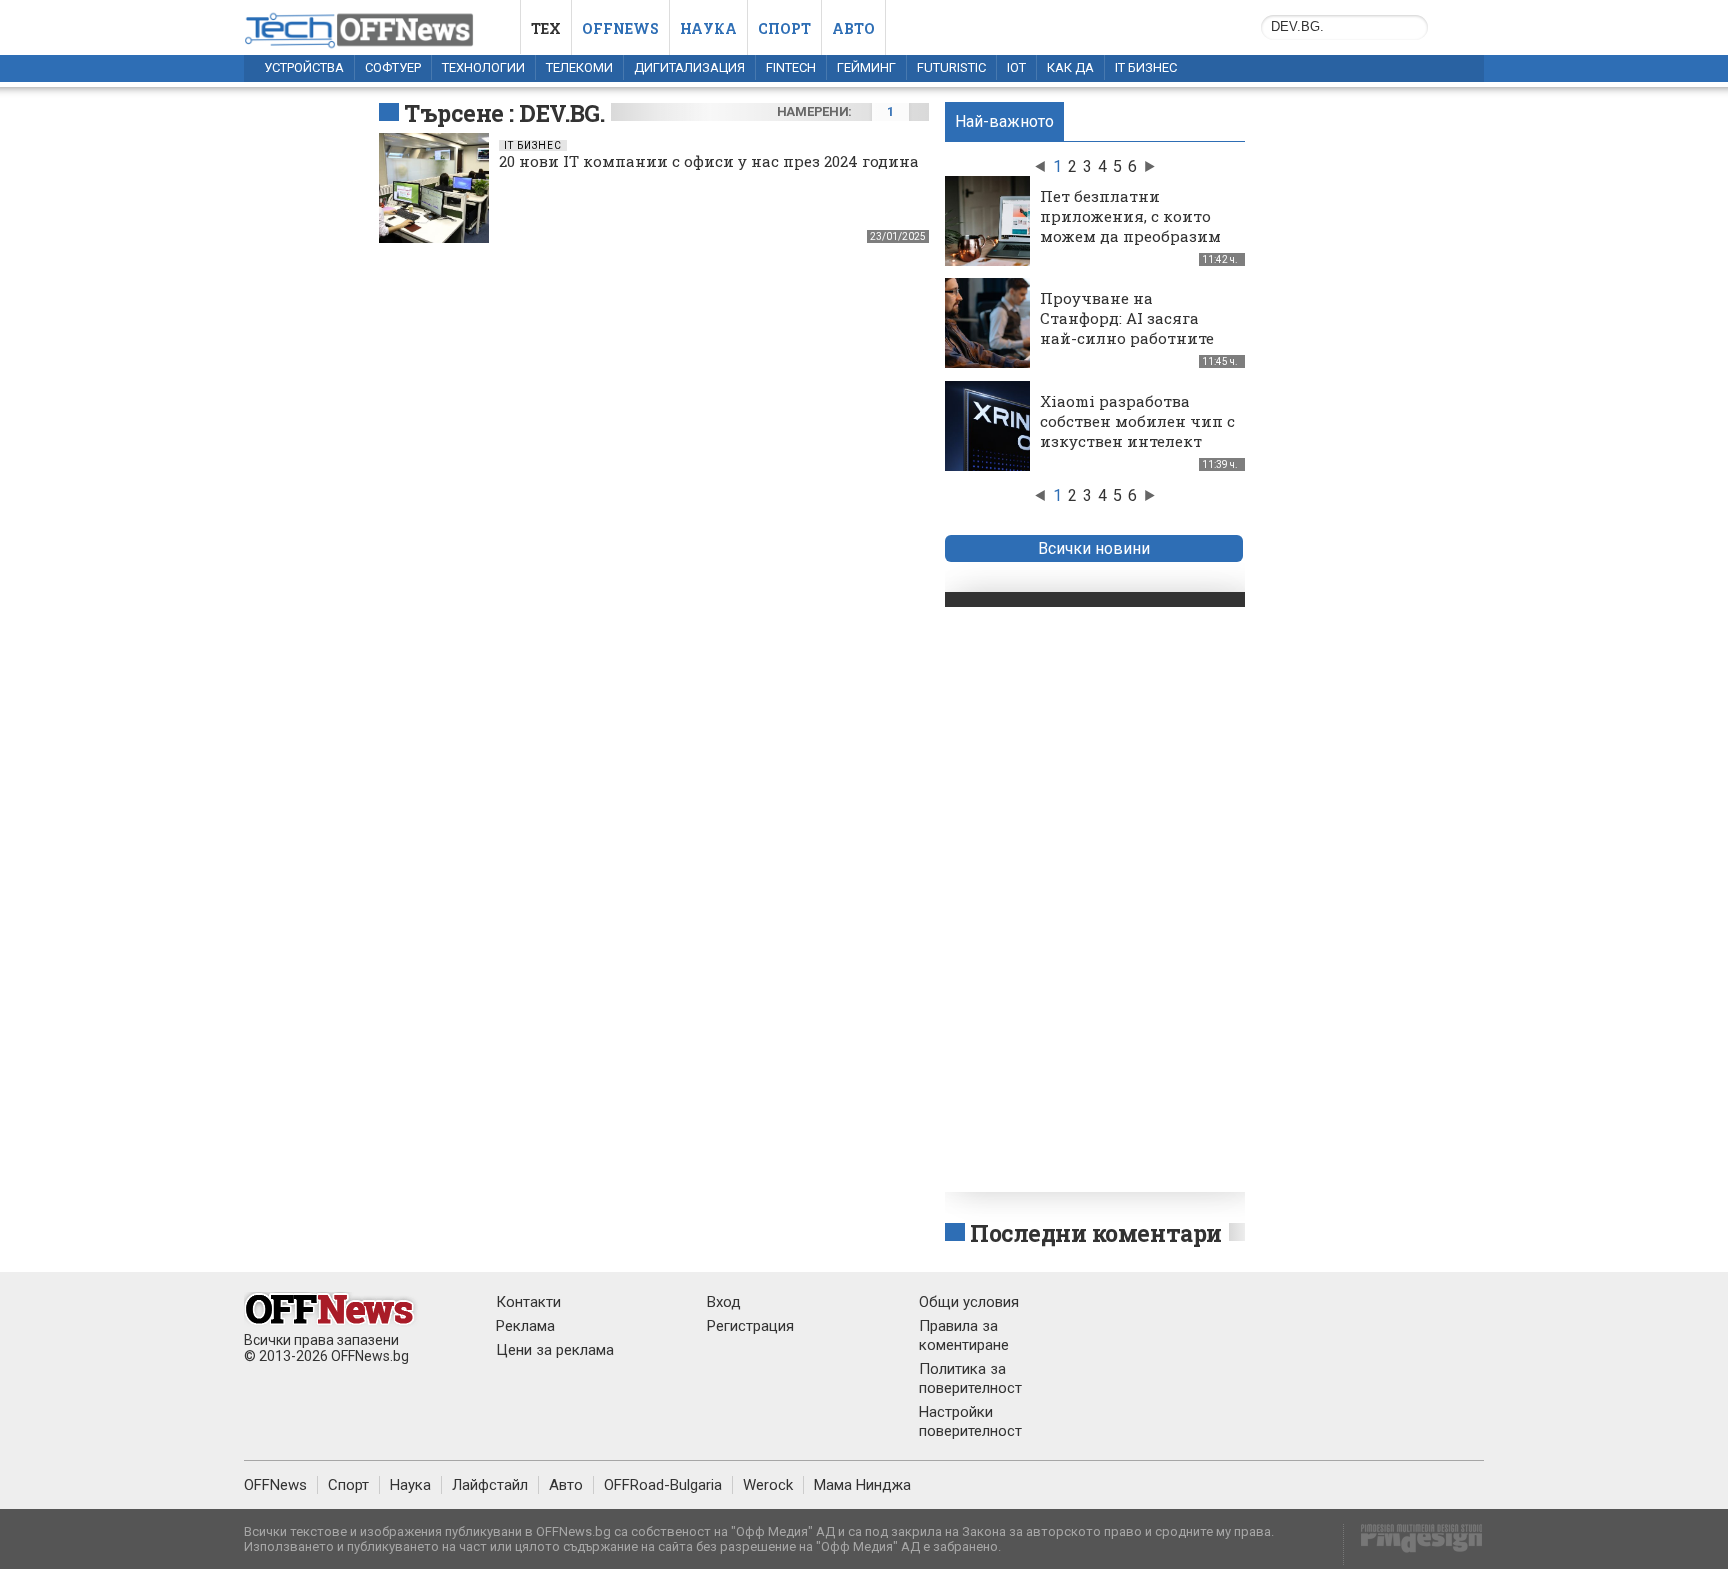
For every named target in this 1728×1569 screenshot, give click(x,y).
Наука (708, 28)
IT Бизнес (1146, 67)
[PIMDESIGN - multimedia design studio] (1413, 1544)
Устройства (304, 67)
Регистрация (750, 1326)
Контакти (528, 1302)
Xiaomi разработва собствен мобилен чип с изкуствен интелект (1137, 421)
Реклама (525, 1326)
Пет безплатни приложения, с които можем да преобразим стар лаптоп (1130, 226)
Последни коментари (1096, 1233)
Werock (768, 1485)
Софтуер (393, 67)
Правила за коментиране (964, 1335)
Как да (1070, 67)
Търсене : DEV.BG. (504, 113)
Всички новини (1094, 548)
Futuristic (951, 67)
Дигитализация (689, 67)
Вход (724, 1302)
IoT (1016, 67)
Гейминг (866, 67)
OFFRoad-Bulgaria (663, 1485)
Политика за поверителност (970, 1378)
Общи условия (969, 1302)
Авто (853, 28)
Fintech (791, 67)
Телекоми (579, 67)
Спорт (784, 28)
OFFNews (275, 1485)
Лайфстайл (490, 1485)
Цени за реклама (555, 1350)
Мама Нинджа (862, 1485)
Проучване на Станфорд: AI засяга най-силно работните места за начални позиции (1127, 338)
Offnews (620, 28)
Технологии (483, 67)
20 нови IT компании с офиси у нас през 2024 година (709, 161)
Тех (546, 28)
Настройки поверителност (970, 1421)
